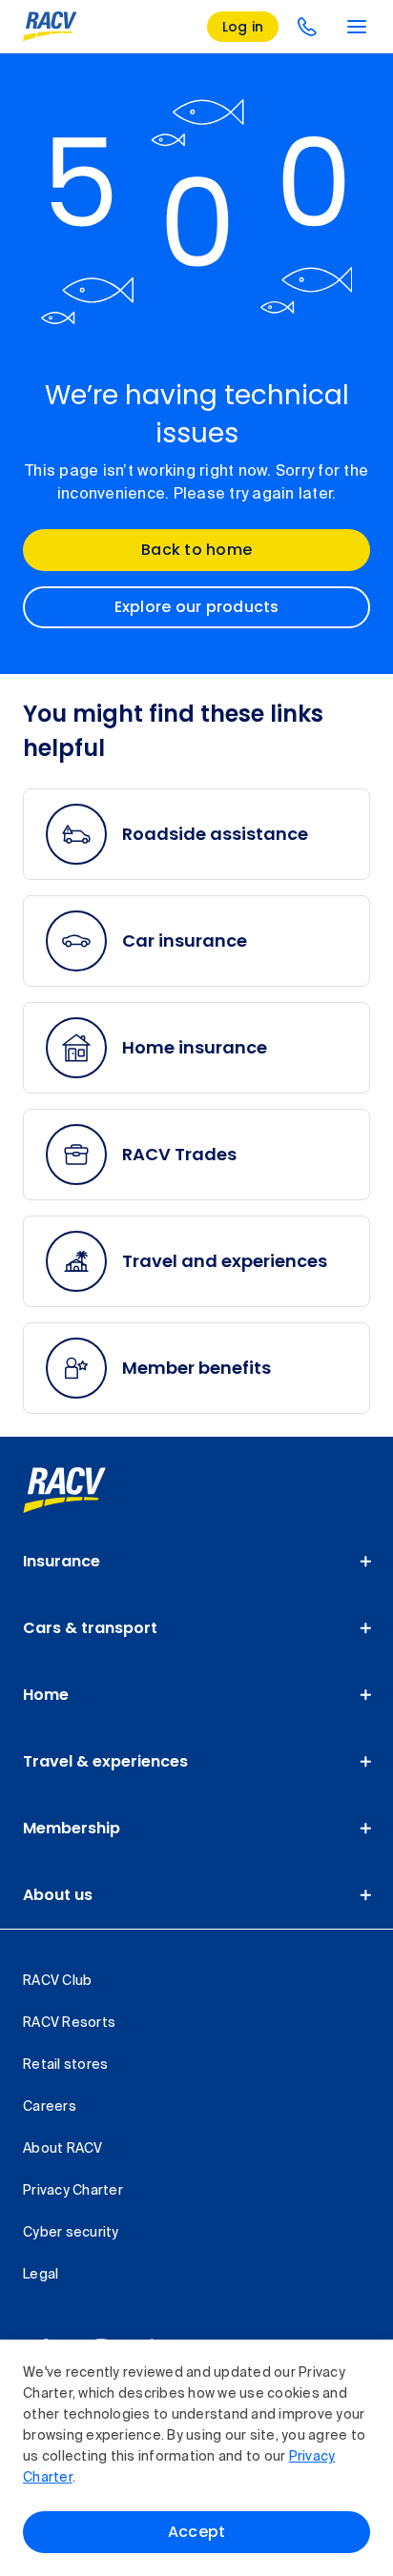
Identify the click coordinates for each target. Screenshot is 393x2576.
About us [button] (58, 1895)
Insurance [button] (62, 1561)
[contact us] (307, 27)
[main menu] (357, 27)
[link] (85, 1490)
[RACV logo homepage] (50, 27)
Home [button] (46, 1695)
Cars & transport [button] (90, 1628)
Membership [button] (72, 1828)
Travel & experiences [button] (105, 1761)
